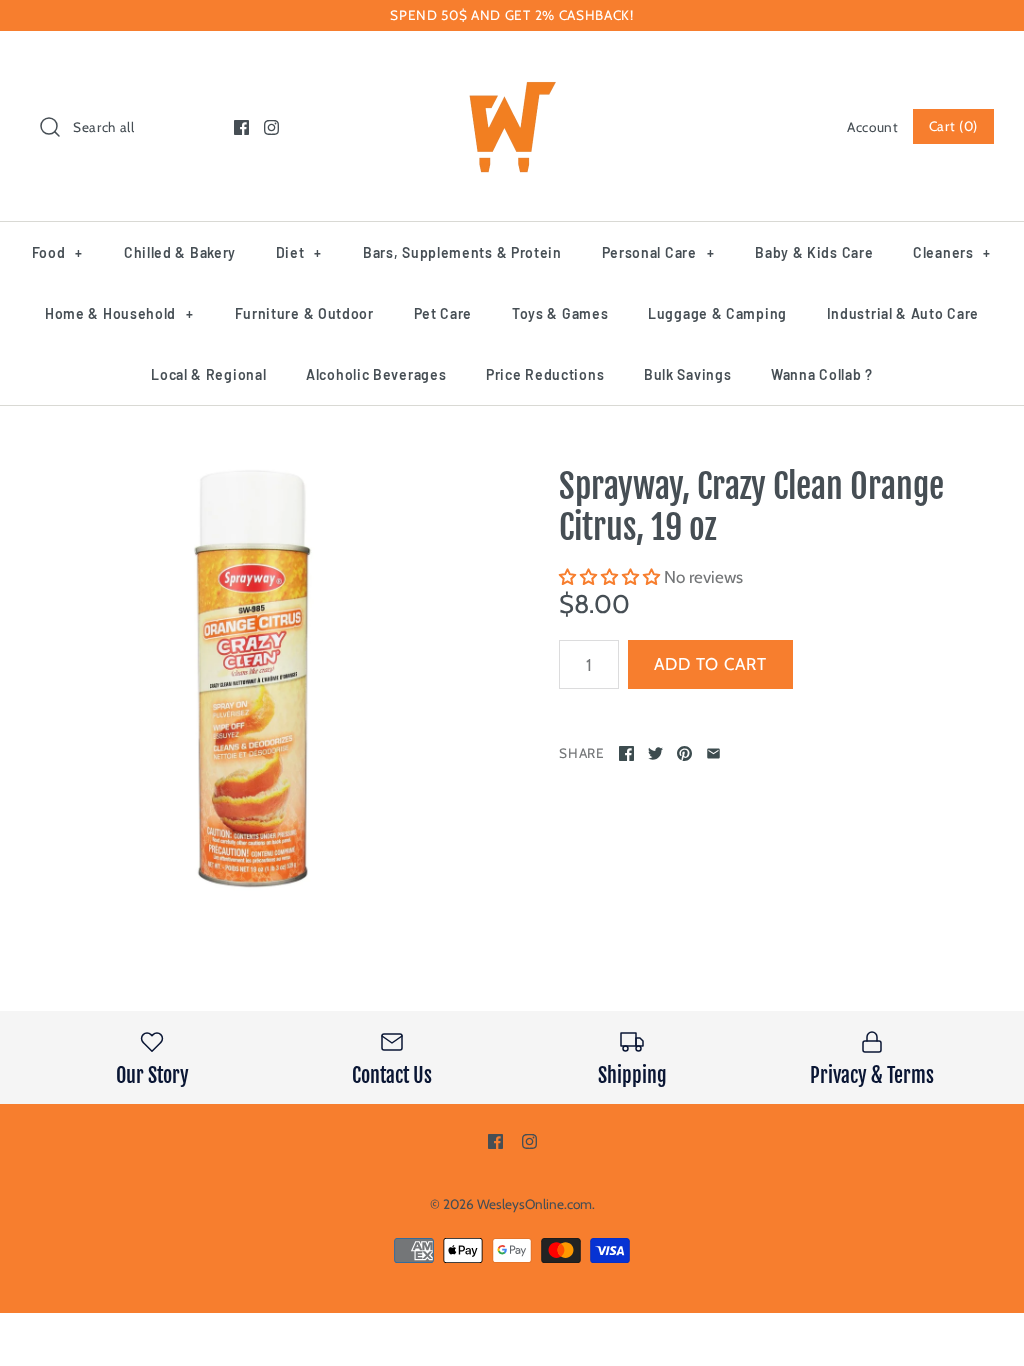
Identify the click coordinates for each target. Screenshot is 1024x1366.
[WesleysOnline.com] (512, 64)
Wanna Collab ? (822, 374)
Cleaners (952, 252)
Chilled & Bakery (180, 252)
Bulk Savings (687, 374)
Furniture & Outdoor (304, 313)
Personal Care (658, 252)
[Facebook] (241, 127)
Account (873, 127)
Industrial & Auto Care (903, 313)
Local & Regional (208, 374)
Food (57, 252)
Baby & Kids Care (814, 252)
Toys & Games (560, 313)
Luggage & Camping (717, 313)
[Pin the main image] (684, 753)
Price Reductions (545, 374)
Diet (299, 252)
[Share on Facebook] (626, 753)
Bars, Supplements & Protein (462, 252)
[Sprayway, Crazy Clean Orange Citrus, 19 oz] (252, 678)
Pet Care (443, 313)
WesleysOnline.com (534, 1204)
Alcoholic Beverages (376, 374)
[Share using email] (713, 753)
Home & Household (119, 313)
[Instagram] (271, 127)
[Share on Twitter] (655, 753)
